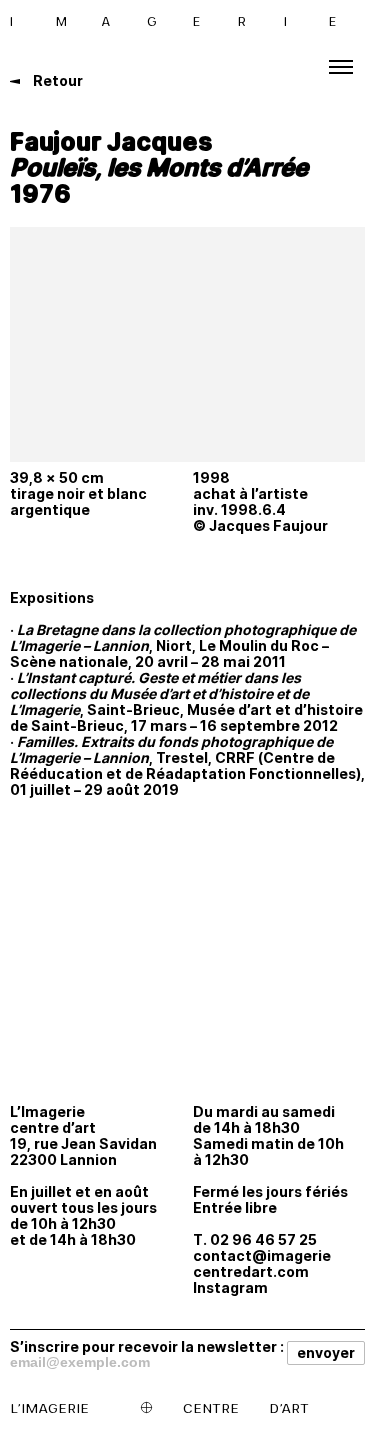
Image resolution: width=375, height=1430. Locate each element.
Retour (56, 80)
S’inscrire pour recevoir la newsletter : (147, 1346)
